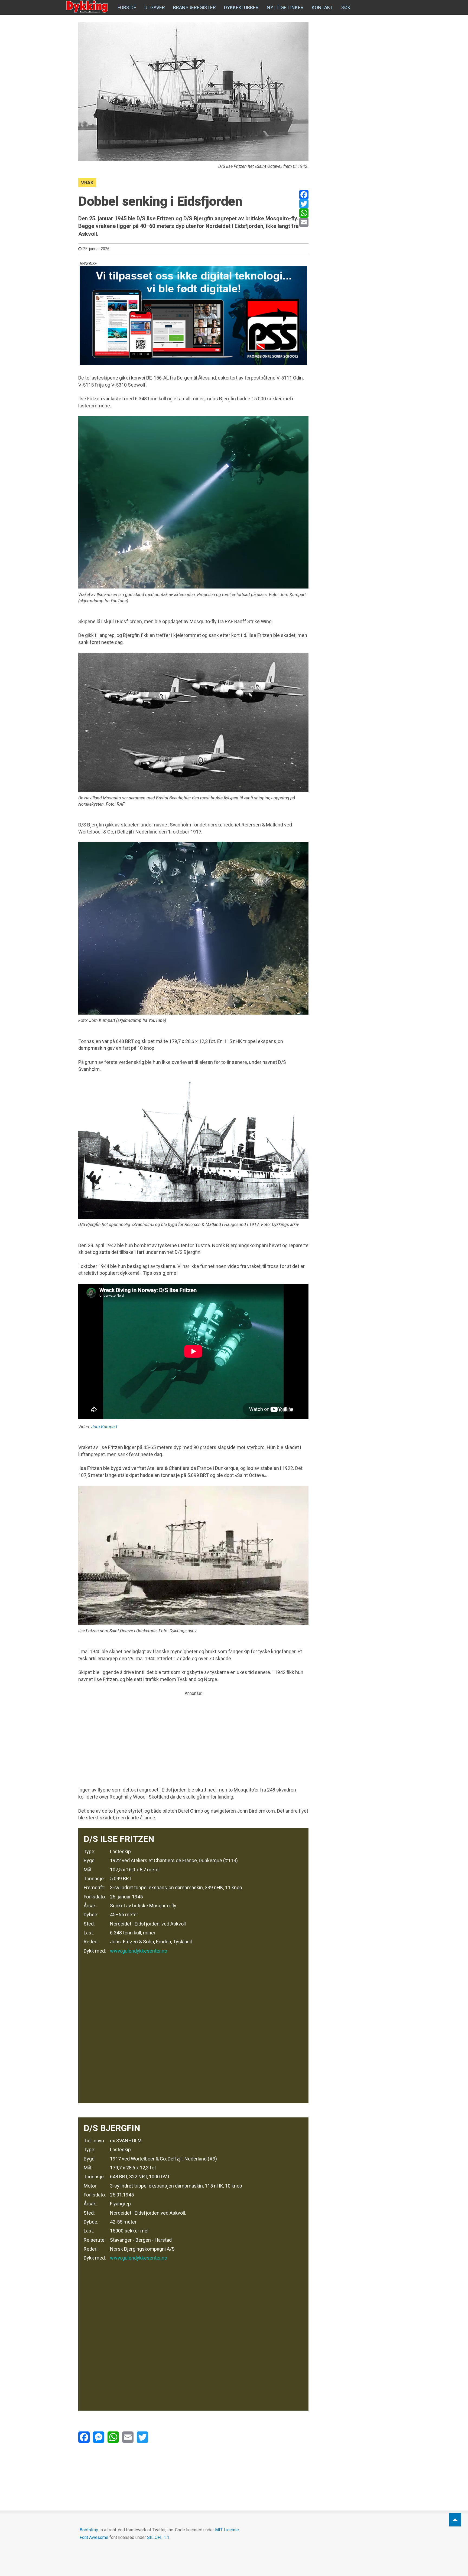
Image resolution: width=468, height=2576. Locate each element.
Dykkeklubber (241, 7)
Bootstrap (89, 2530)
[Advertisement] (193, 1735)
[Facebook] (304, 195)
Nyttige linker (285, 7)
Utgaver (155, 7)
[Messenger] (99, 2437)
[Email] (304, 222)
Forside (127, 7)
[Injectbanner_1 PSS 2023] (193, 316)
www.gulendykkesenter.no (139, 1951)
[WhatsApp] (304, 213)
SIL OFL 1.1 (158, 2537)
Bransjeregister (194, 7)
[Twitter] (304, 204)
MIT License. (227, 2530)
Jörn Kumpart (104, 1427)
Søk (346, 7)
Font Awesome (94, 2537)
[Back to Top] (455, 2520)
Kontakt (322, 7)
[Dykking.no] (88, 7)
